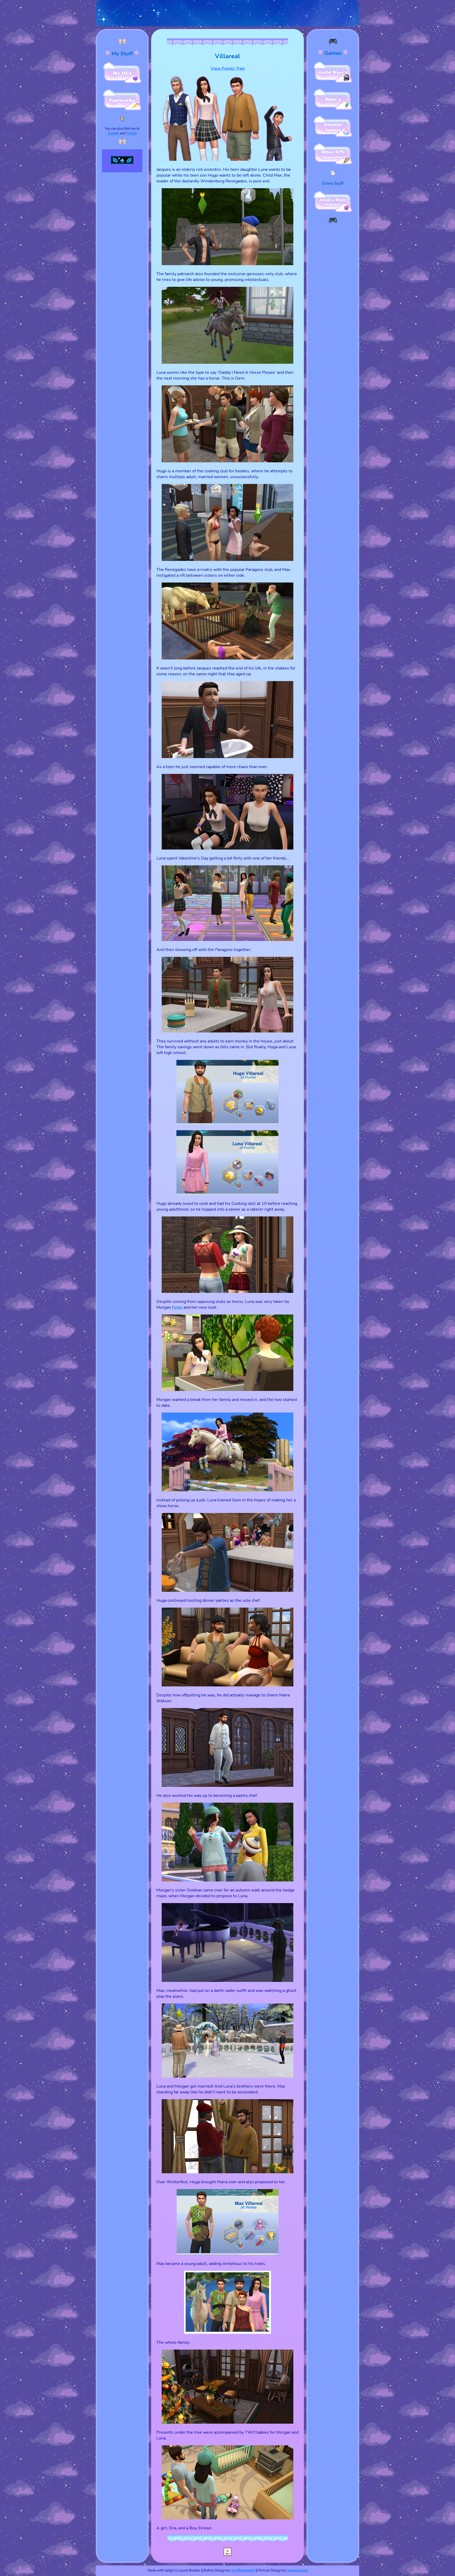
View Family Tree (228, 69)
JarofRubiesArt (243, 2570)
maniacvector (297, 2570)
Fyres (177, 1307)
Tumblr (113, 133)
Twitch (132, 133)
